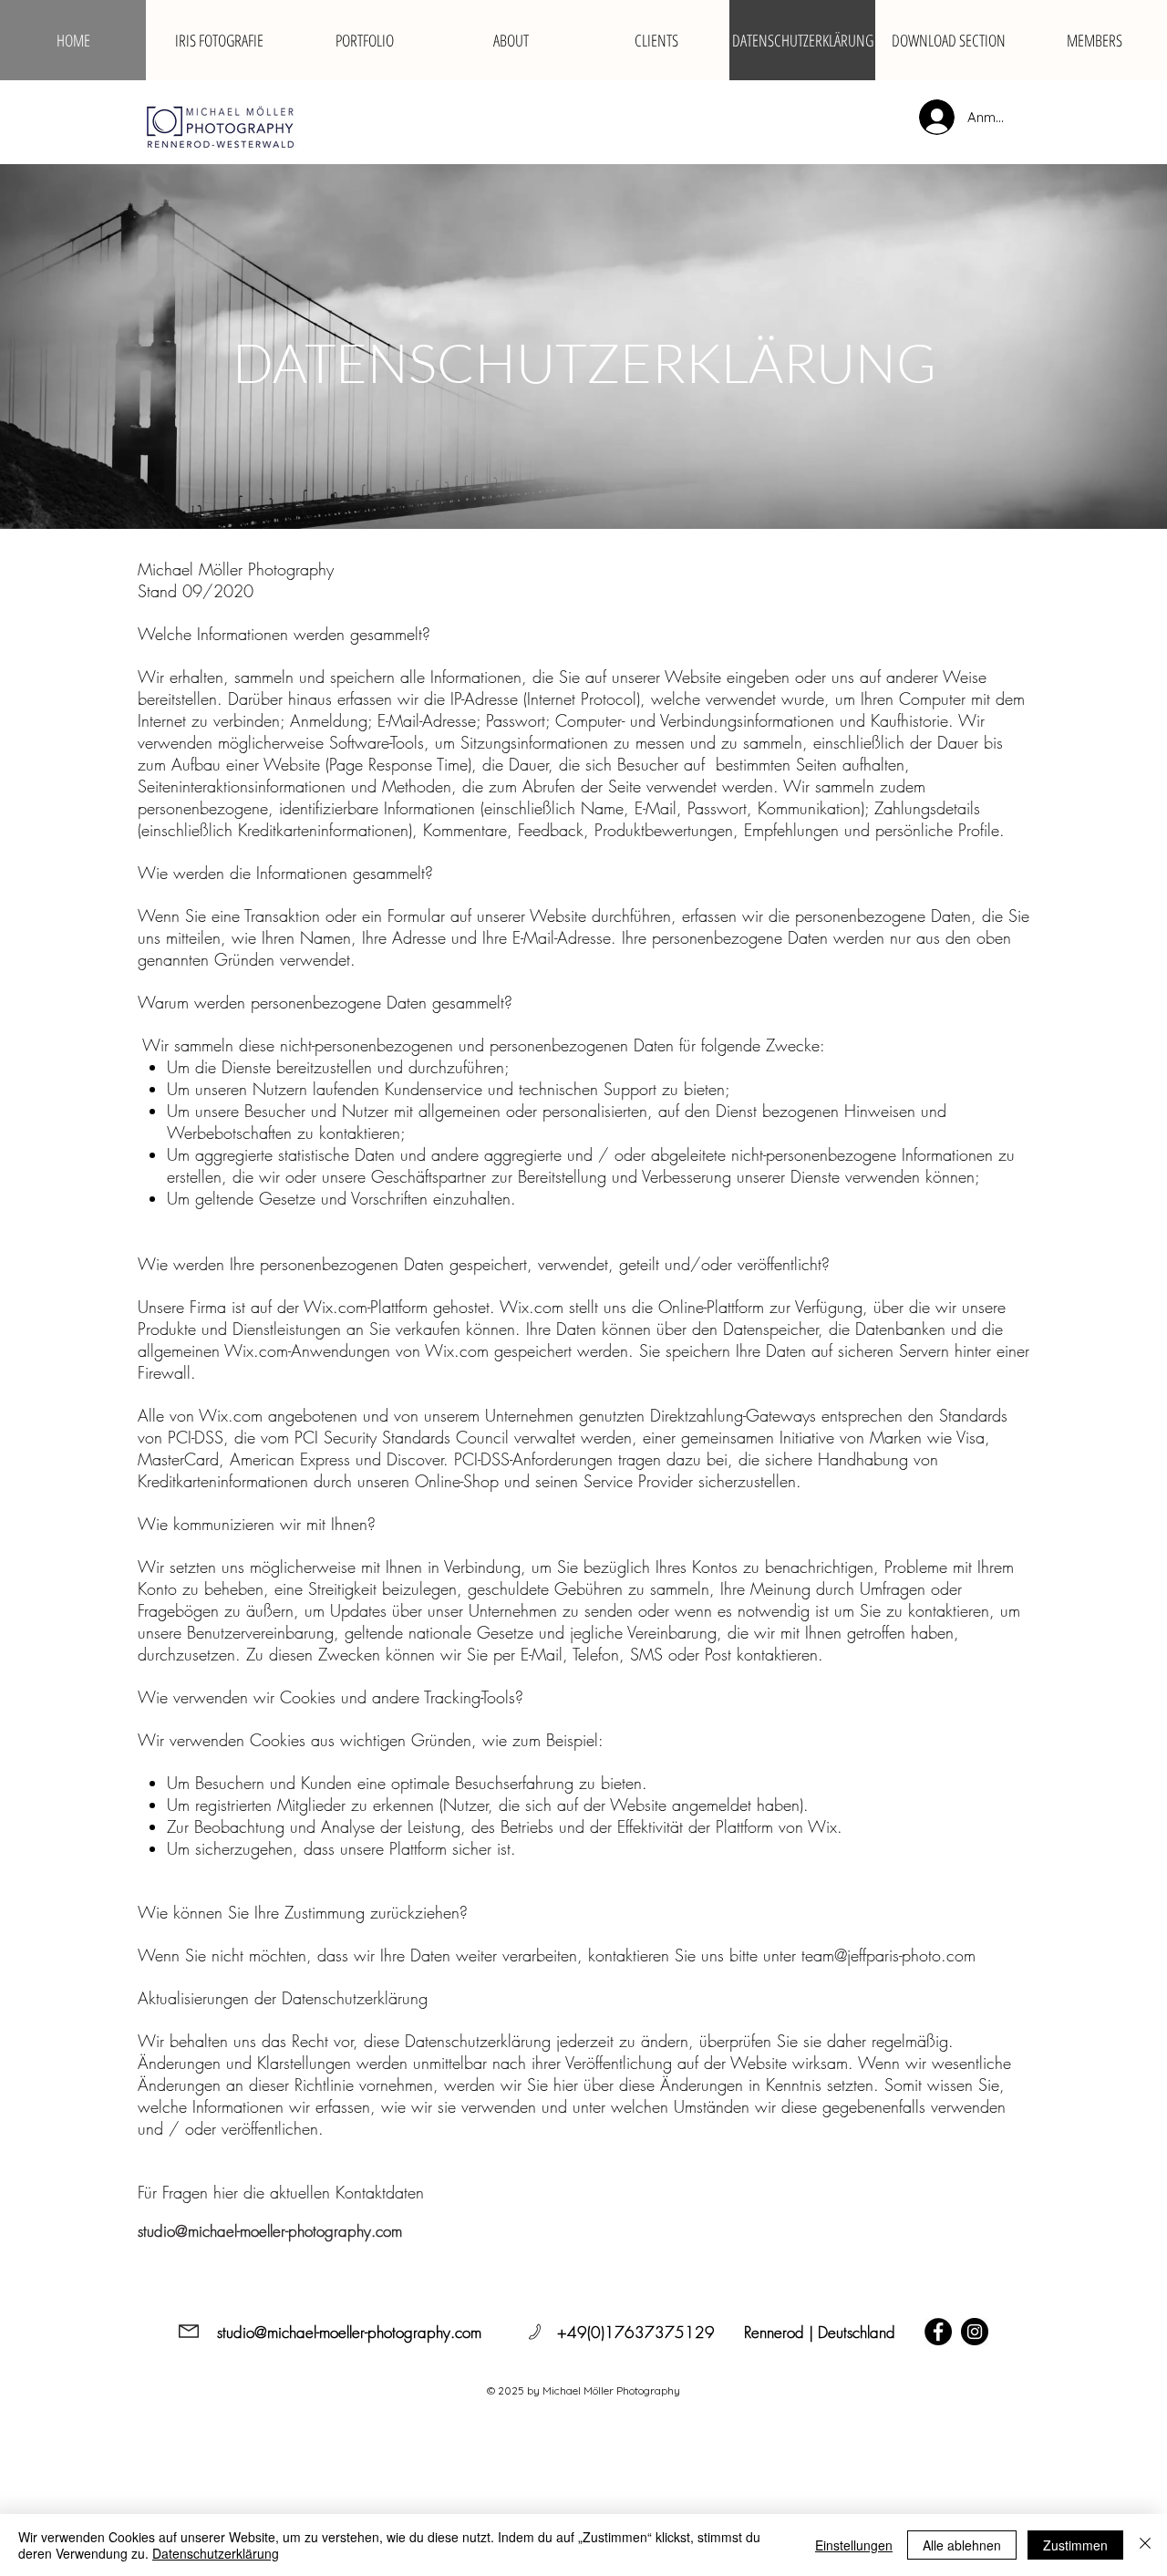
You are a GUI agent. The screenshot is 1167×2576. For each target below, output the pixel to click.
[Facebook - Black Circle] (938, 2332)
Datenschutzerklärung (216, 2553)
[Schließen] (1145, 2545)
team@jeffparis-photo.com (888, 1955)
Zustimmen (1075, 2545)
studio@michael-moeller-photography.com (270, 2231)
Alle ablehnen (962, 2545)
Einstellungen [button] (854, 2545)
